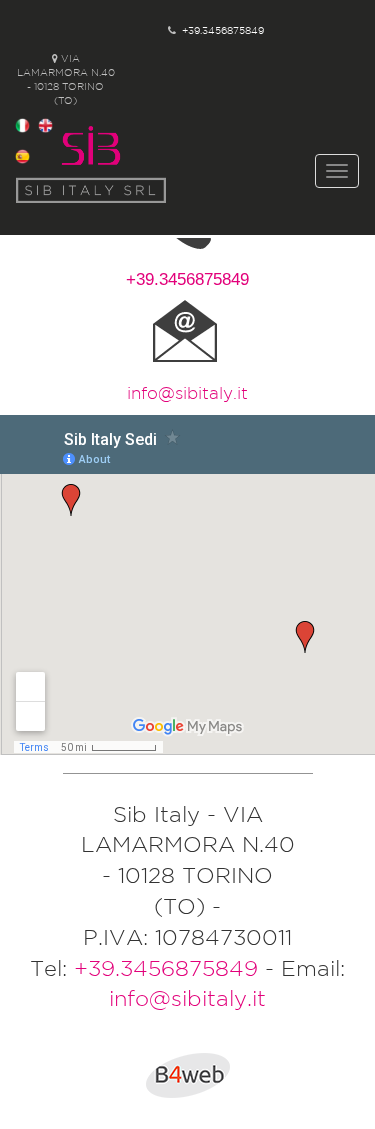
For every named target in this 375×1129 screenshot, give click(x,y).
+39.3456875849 (223, 30)
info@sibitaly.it (187, 392)
